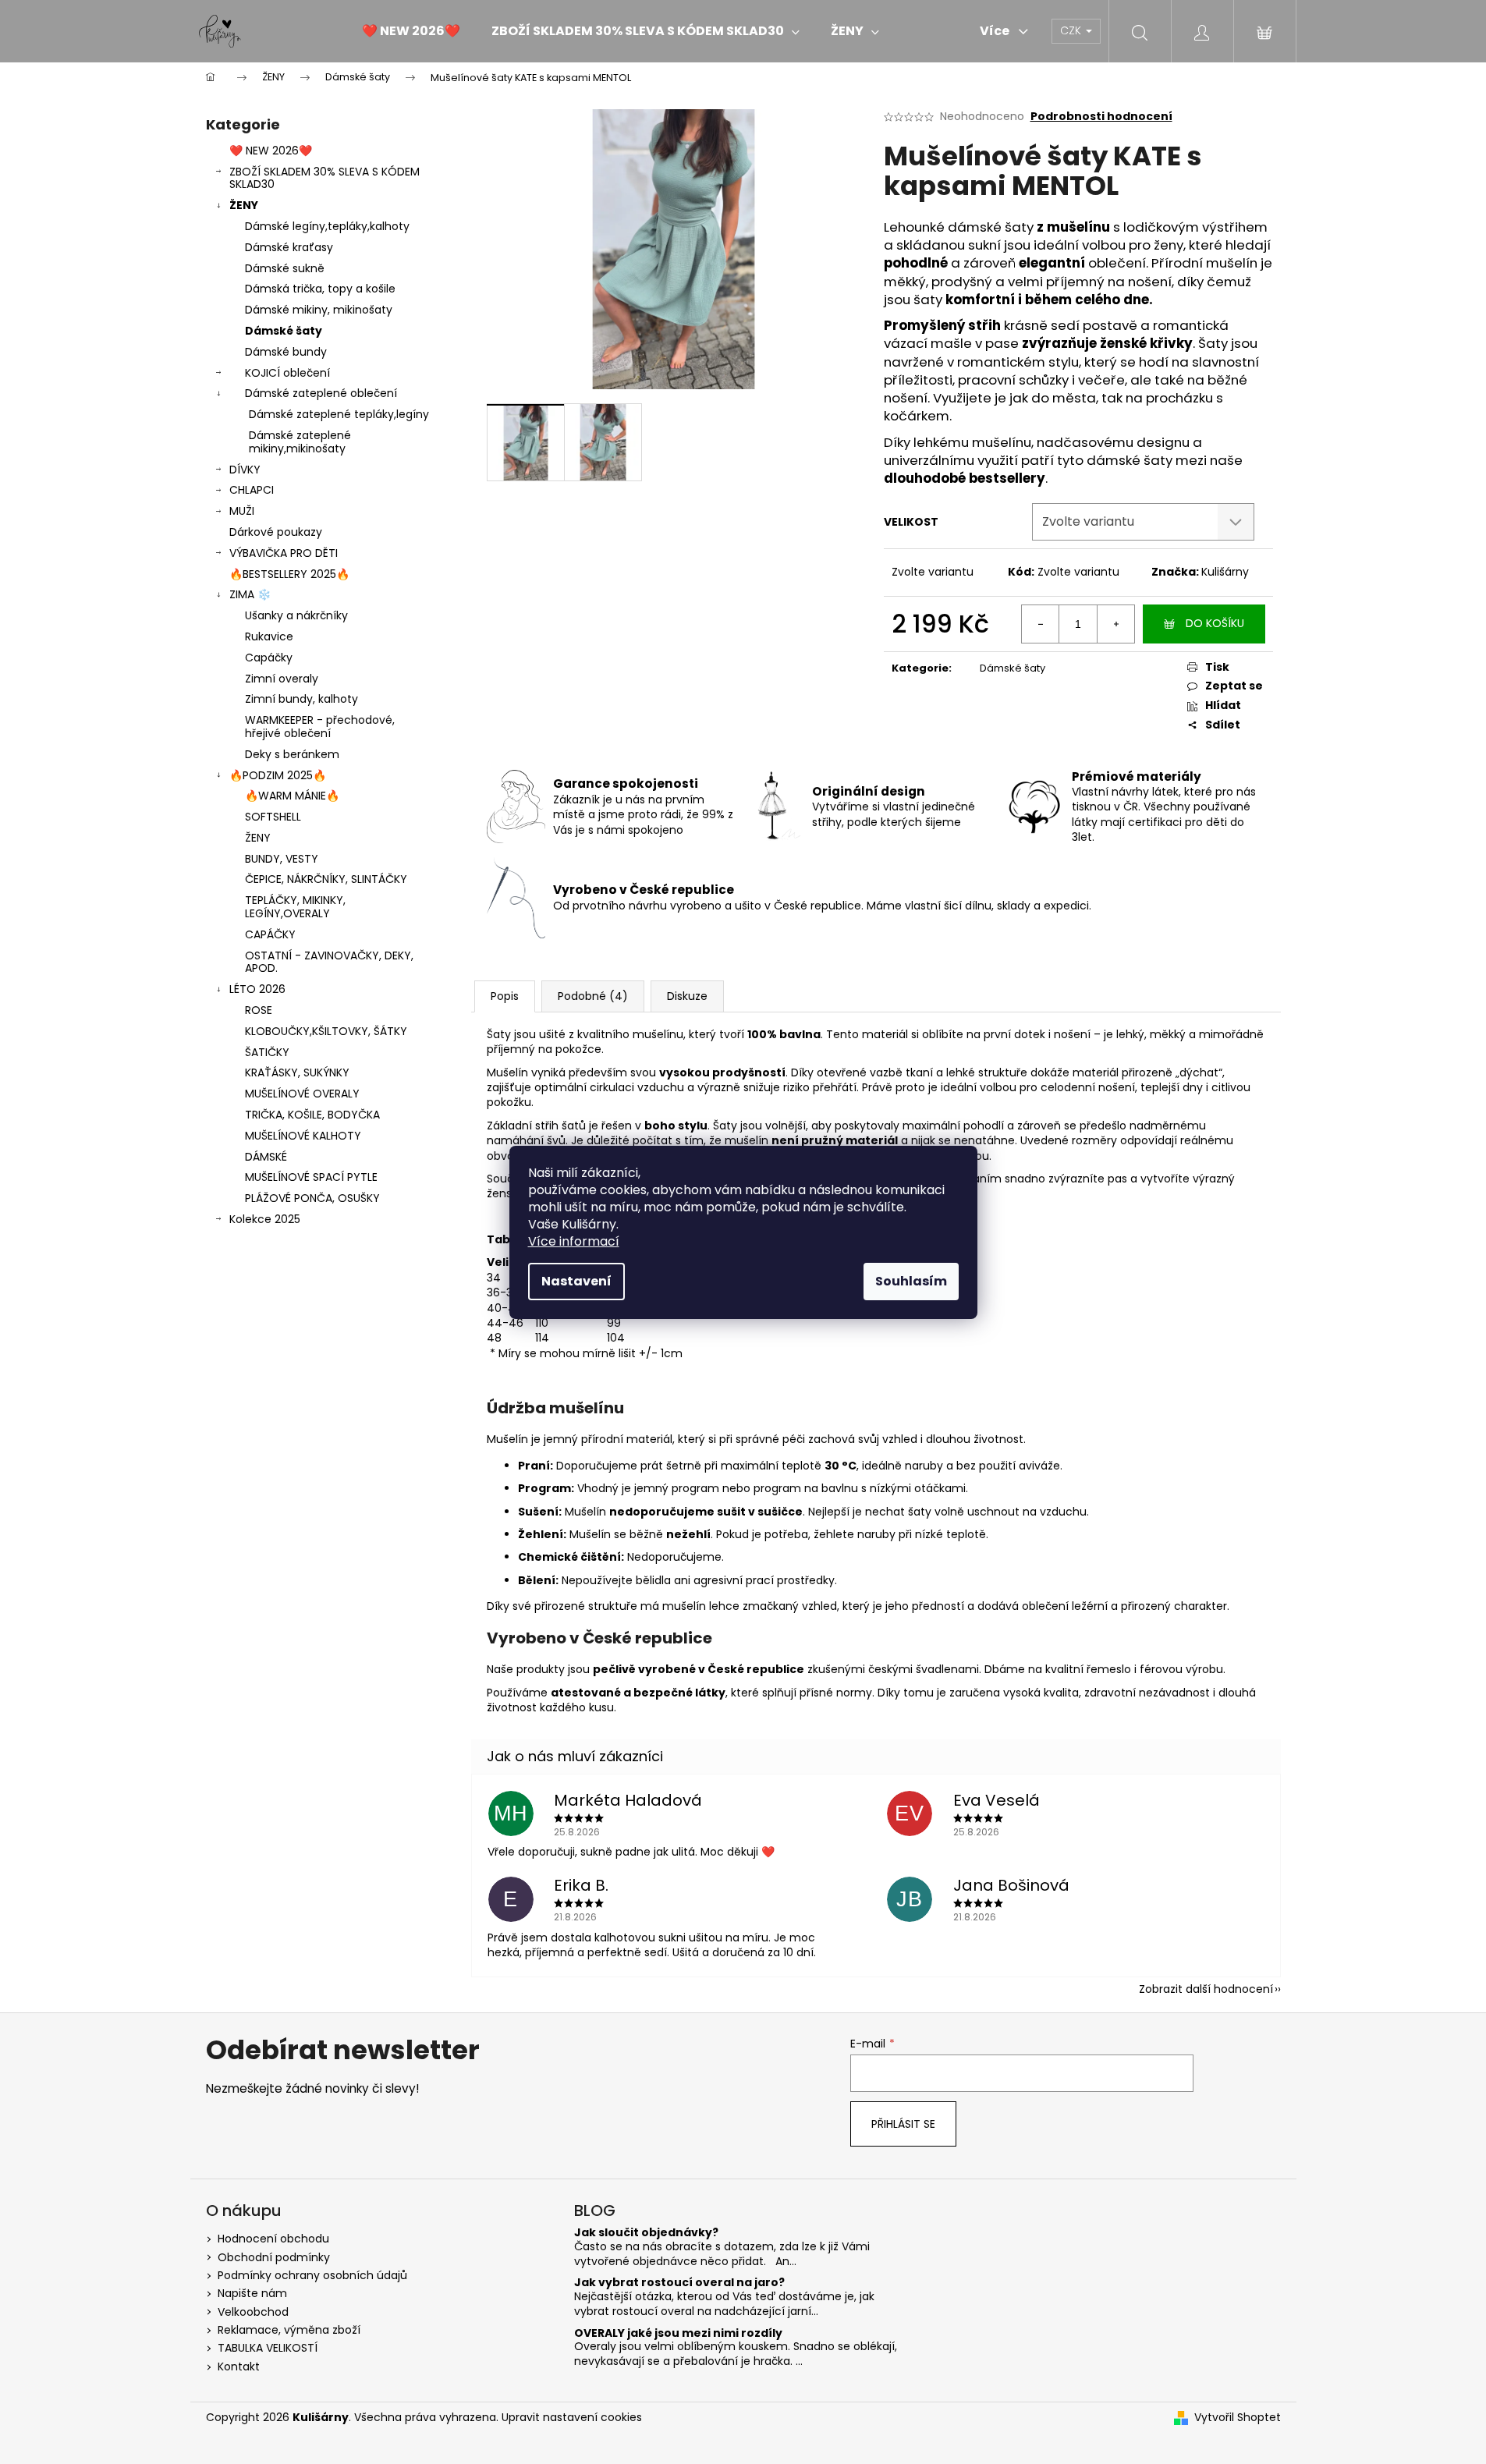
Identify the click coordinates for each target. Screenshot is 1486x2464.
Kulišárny (1225, 572)
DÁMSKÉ (266, 1157)
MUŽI (242, 511)
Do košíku (1215, 623)
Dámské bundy (286, 352)
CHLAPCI (252, 490)
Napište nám (252, 2293)
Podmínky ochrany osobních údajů (312, 2275)
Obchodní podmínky (274, 2257)
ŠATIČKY (267, 1052)
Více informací (574, 1241)
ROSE (259, 1010)
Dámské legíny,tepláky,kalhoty (327, 226)
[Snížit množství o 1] (1041, 624)
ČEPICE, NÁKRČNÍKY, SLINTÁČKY (326, 879)
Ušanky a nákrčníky (296, 615)
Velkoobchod (253, 2312)
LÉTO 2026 (257, 989)
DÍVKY (245, 470)
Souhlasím (911, 1281)
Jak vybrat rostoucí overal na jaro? (679, 2283)
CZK (1072, 30)
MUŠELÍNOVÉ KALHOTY (303, 1136)
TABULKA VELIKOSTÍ (268, 2348)
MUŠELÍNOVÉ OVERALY (302, 1094)
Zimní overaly (282, 679)
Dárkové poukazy (276, 532)
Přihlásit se (903, 2124)
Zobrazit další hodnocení (1206, 1989)
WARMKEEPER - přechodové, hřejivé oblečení (320, 727)
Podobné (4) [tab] (593, 996)
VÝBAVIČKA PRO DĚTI (284, 553)
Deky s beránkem (292, 754)
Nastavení (576, 1281)
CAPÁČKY (270, 934)
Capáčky (269, 658)
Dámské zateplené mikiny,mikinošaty (300, 442)
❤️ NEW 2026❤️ (271, 151)
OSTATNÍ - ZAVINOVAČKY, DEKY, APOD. (329, 962)
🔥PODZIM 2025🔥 (278, 775)
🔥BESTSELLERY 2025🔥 (289, 574)
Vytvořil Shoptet (1238, 2418)
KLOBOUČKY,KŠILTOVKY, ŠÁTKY (326, 1031)
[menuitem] (411, 31)
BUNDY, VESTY (282, 859)
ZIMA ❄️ (250, 594)
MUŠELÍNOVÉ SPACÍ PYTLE (311, 1177)
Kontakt (239, 2367)
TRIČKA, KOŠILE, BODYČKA (312, 1115)
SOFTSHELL (273, 817)
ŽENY (244, 205)
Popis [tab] (505, 996)
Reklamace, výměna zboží (289, 2330)
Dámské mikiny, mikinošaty (319, 310)
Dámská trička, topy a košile (320, 289)
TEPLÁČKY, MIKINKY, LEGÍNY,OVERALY (295, 907)
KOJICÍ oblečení (287, 373)
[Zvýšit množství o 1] (1115, 624)
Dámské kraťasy (289, 247)
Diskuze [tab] (687, 996)
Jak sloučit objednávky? (646, 2233)
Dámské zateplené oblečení (321, 393)
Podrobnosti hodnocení (1101, 117)
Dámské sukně (285, 268)
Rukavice (269, 636)
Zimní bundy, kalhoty (301, 699)
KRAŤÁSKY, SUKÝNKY (297, 1072)
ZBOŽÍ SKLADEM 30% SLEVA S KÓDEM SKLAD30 (325, 178)
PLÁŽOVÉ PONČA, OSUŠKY (312, 1198)
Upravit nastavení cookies (572, 2417)
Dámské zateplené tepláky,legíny (339, 414)
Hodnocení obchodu (273, 2239)
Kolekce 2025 (265, 1219)
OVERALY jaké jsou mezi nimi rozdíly (678, 2333)
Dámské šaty (284, 331)
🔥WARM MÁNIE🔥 (292, 796)
